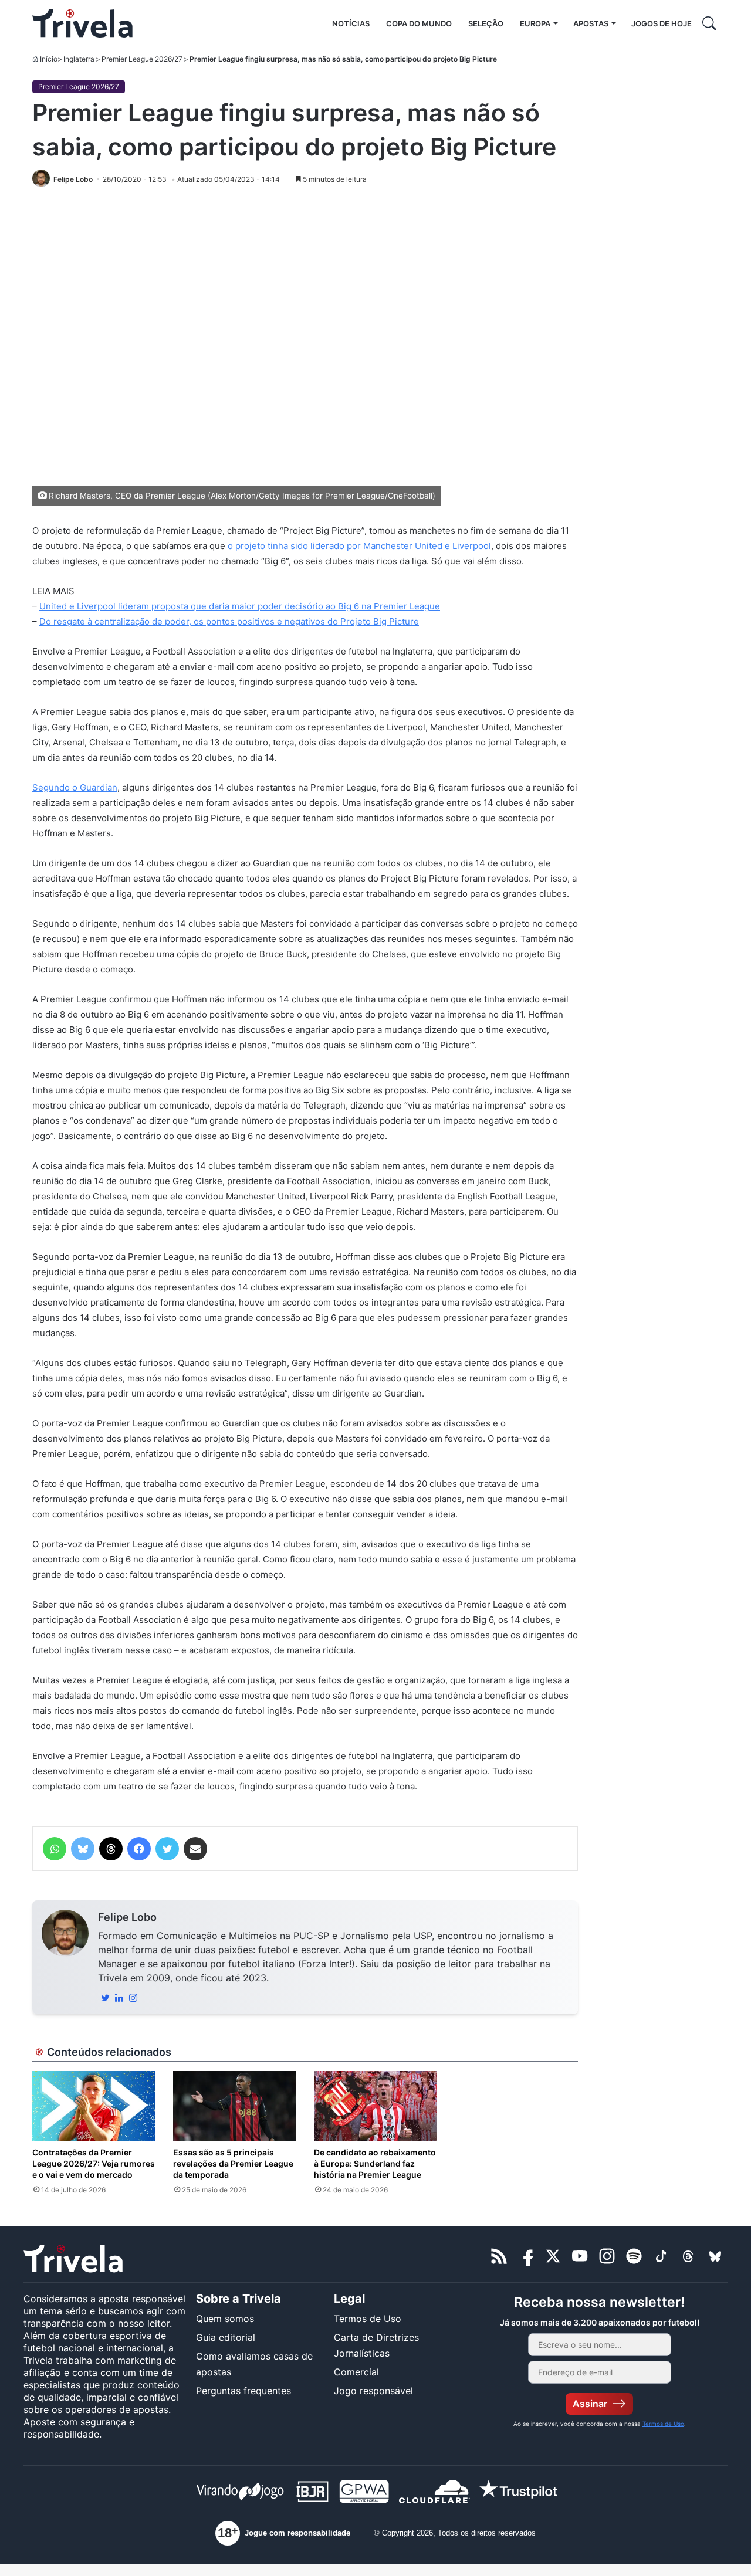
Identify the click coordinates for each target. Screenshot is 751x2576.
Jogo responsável (373, 2391)
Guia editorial (226, 2337)
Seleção (486, 23)
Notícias (351, 23)
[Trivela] (82, 23)
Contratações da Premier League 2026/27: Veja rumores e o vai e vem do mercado (94, 2163)
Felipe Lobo (127, 1917)
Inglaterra (79, 59)
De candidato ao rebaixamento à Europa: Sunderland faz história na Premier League (375, 2163)
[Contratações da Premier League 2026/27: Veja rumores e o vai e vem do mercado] (94, 2106)
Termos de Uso (368, 2319)
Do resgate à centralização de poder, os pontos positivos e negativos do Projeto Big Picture (229, 621)
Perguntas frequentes (243, 2391)
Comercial (356, 2372)
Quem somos (225, 2319)
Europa (535, 23)
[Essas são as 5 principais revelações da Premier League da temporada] (235, 2106)
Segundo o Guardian (75, 787)
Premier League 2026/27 (142, 59)
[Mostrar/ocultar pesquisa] (709, 23)
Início (49, 59)
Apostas (591, 23)
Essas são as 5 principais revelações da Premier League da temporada (233, 2163)
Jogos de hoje (662, 23)
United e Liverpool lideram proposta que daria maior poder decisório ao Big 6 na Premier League (240, 606)
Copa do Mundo (419, 23)
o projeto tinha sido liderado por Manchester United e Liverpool (359, 546)
